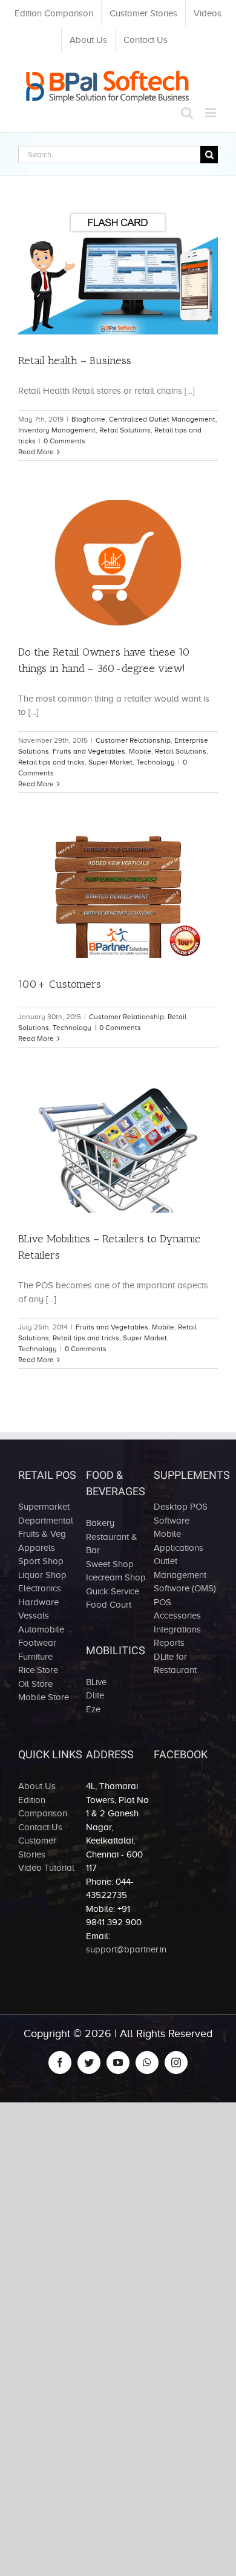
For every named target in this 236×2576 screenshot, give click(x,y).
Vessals (34, 1616)
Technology (156, 762)
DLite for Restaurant (175, 1664)
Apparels (37, 1548)
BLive (96, 1682)
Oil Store (35, 1684)
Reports (169, 1643)
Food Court (109, 1605)
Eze (93, 1709)
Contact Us (40, 1827)
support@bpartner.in (126, 1949)
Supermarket (44, 1507)
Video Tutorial (46, 1868)
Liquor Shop (42, 1575)
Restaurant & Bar (112, 1544)
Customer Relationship (133, 740)
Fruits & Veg (42, 1534)
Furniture (35, 1657)
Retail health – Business (75, 360)
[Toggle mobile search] (187, 113)
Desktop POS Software (181, 1514)
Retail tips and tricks (51, 762)
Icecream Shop (116, 1577)
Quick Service (113, 1591)
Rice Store (38, 1670)
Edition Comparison (43, 1807)
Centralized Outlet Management (162, 419)
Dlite (95, 1695)
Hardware (38, 1602)
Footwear (37, 1643)
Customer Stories (37, 1847)
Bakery (100, 1523)
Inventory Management (57, 430)
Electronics (40, 1588)
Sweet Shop (110, 1564)
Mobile (140, 751)
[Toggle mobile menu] (211, 113)
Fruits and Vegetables (89, 751)
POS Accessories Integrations (177, 1616)
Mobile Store (44, 1697)
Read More (36, 452)
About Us (37, 1786)
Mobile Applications (179, 1541)
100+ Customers (60, 984)
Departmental (46, 1521)
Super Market (110, 762)
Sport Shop (41, 1561)
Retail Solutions (125, 430)
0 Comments (64, 441)
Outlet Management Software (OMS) (185, 1575)
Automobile (41, 1629)
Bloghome (88, 419)
